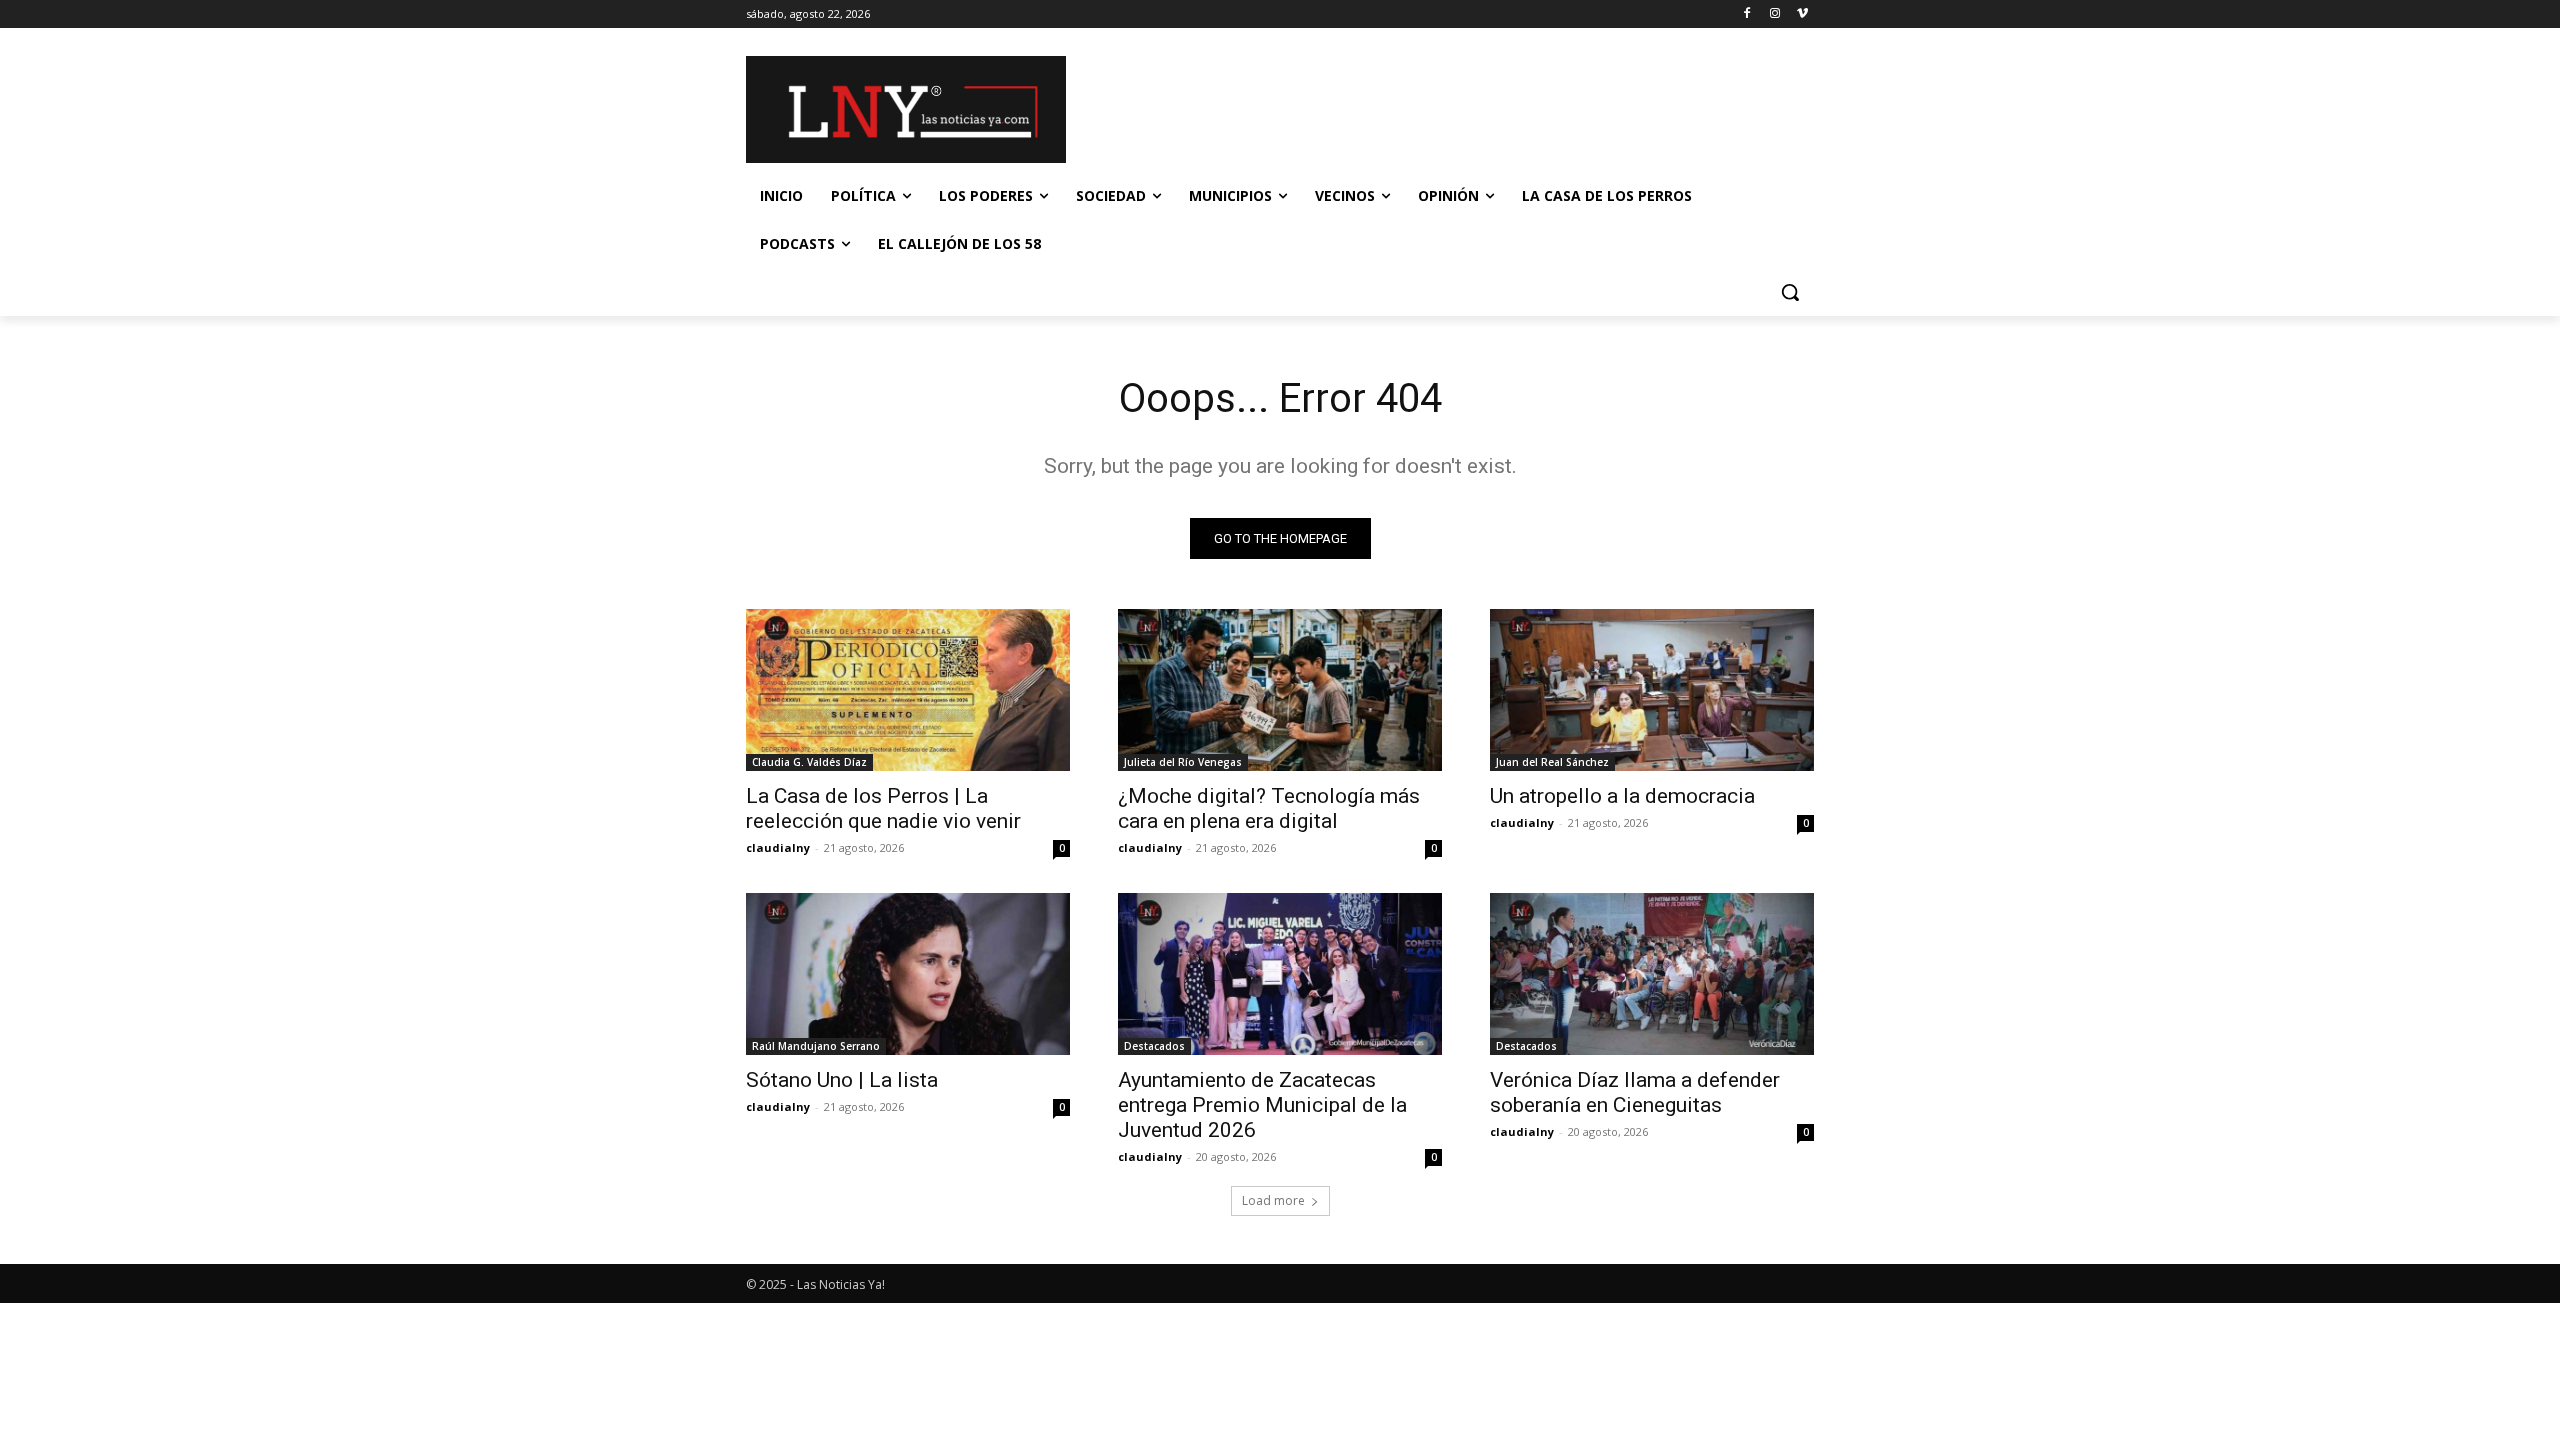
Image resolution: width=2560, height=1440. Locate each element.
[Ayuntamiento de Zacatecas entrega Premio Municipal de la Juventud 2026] (1280, 974)
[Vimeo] (1802, 14)
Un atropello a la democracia (1622, 796)
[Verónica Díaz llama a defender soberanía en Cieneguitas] (1652, 974)
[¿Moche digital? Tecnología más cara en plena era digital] (1280, 690)
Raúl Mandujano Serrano (816, 1046)
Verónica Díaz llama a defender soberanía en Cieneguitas (1635, 1092)
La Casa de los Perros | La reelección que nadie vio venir (883, 808)
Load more (1273, 1200)
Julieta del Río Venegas (1183, 762)
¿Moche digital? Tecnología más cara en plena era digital (1269, 808)
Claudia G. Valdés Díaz (809, 762)
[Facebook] (1747, 14)
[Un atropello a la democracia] (1652, 690)
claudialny (778, 847)
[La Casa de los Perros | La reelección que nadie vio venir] (908, 690)
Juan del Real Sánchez (1552, 762)
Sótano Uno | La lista (842, 1080)
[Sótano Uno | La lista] (908, 974)
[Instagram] (1774, 14)
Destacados (1154, 1046)
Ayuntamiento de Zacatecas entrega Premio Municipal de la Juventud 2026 (1262, 1105)
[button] (1790, 292)
